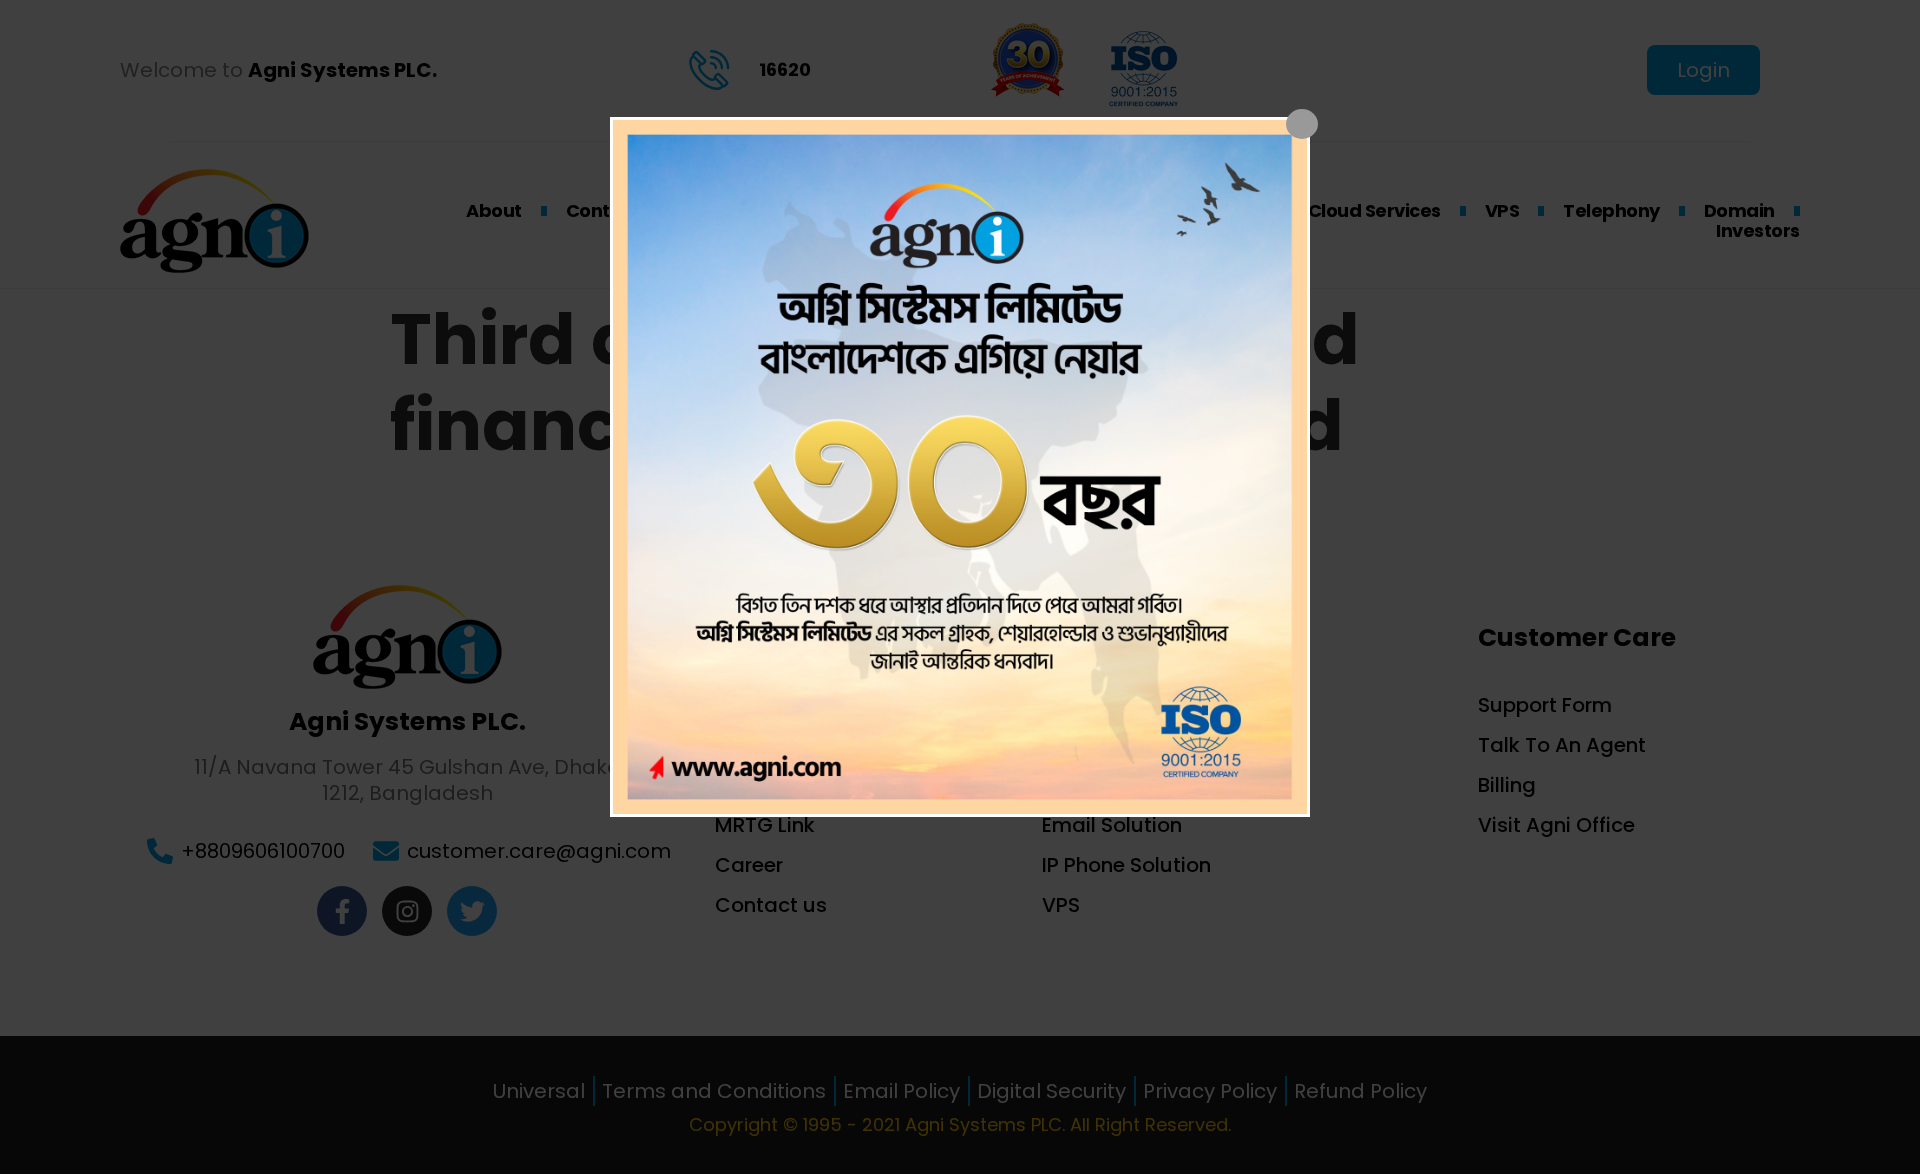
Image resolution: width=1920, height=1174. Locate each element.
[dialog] (960, 467)
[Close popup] (1302, 124)
